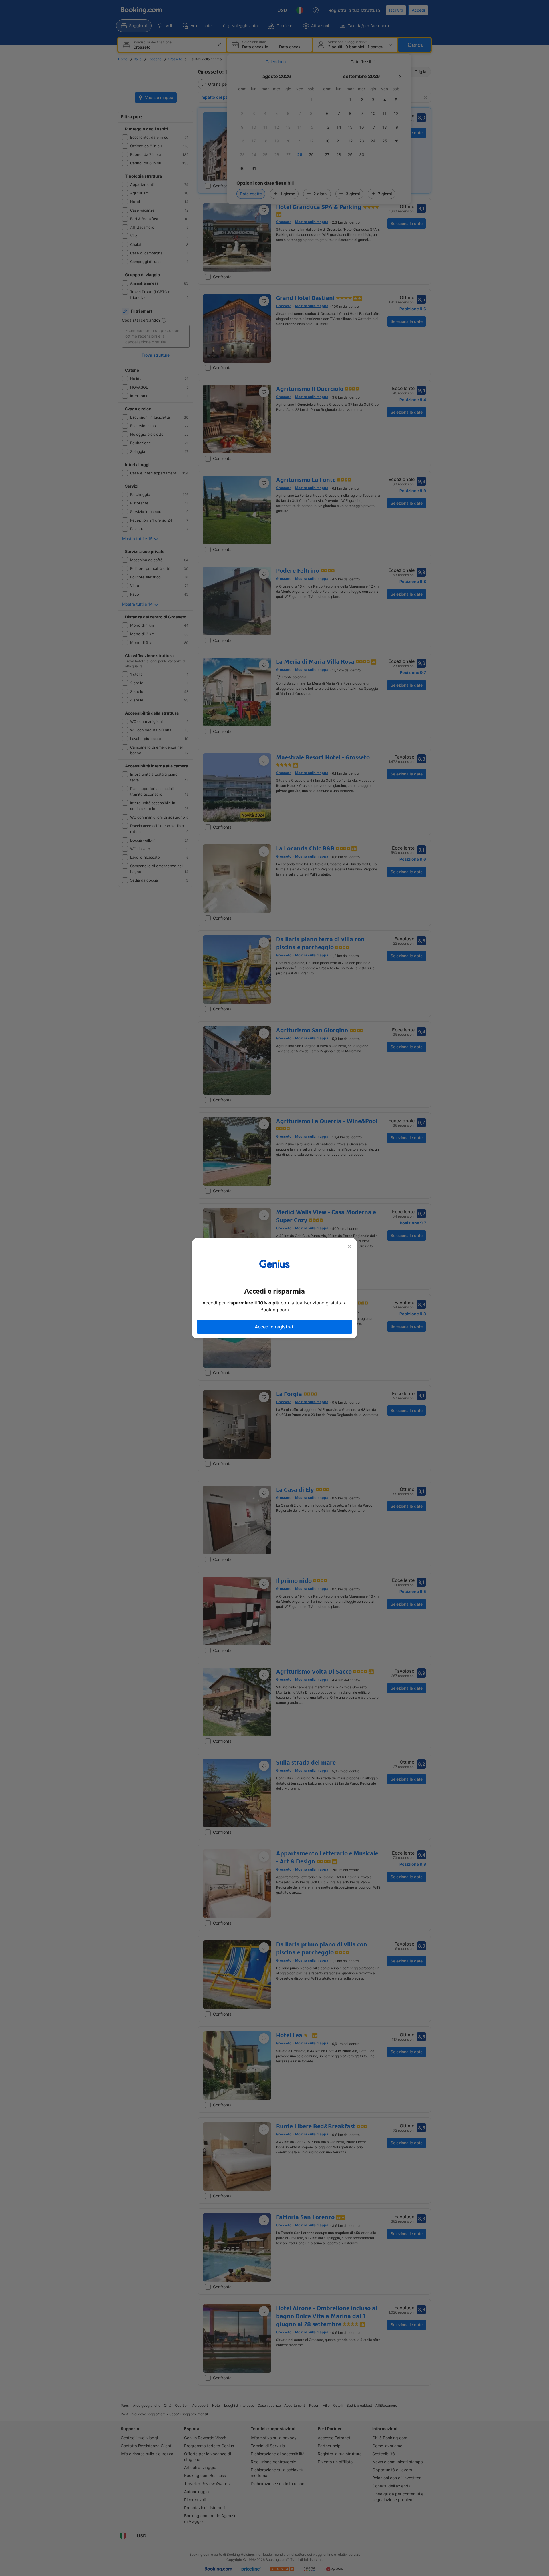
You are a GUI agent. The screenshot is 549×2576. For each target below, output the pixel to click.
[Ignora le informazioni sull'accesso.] (349, 1246)
